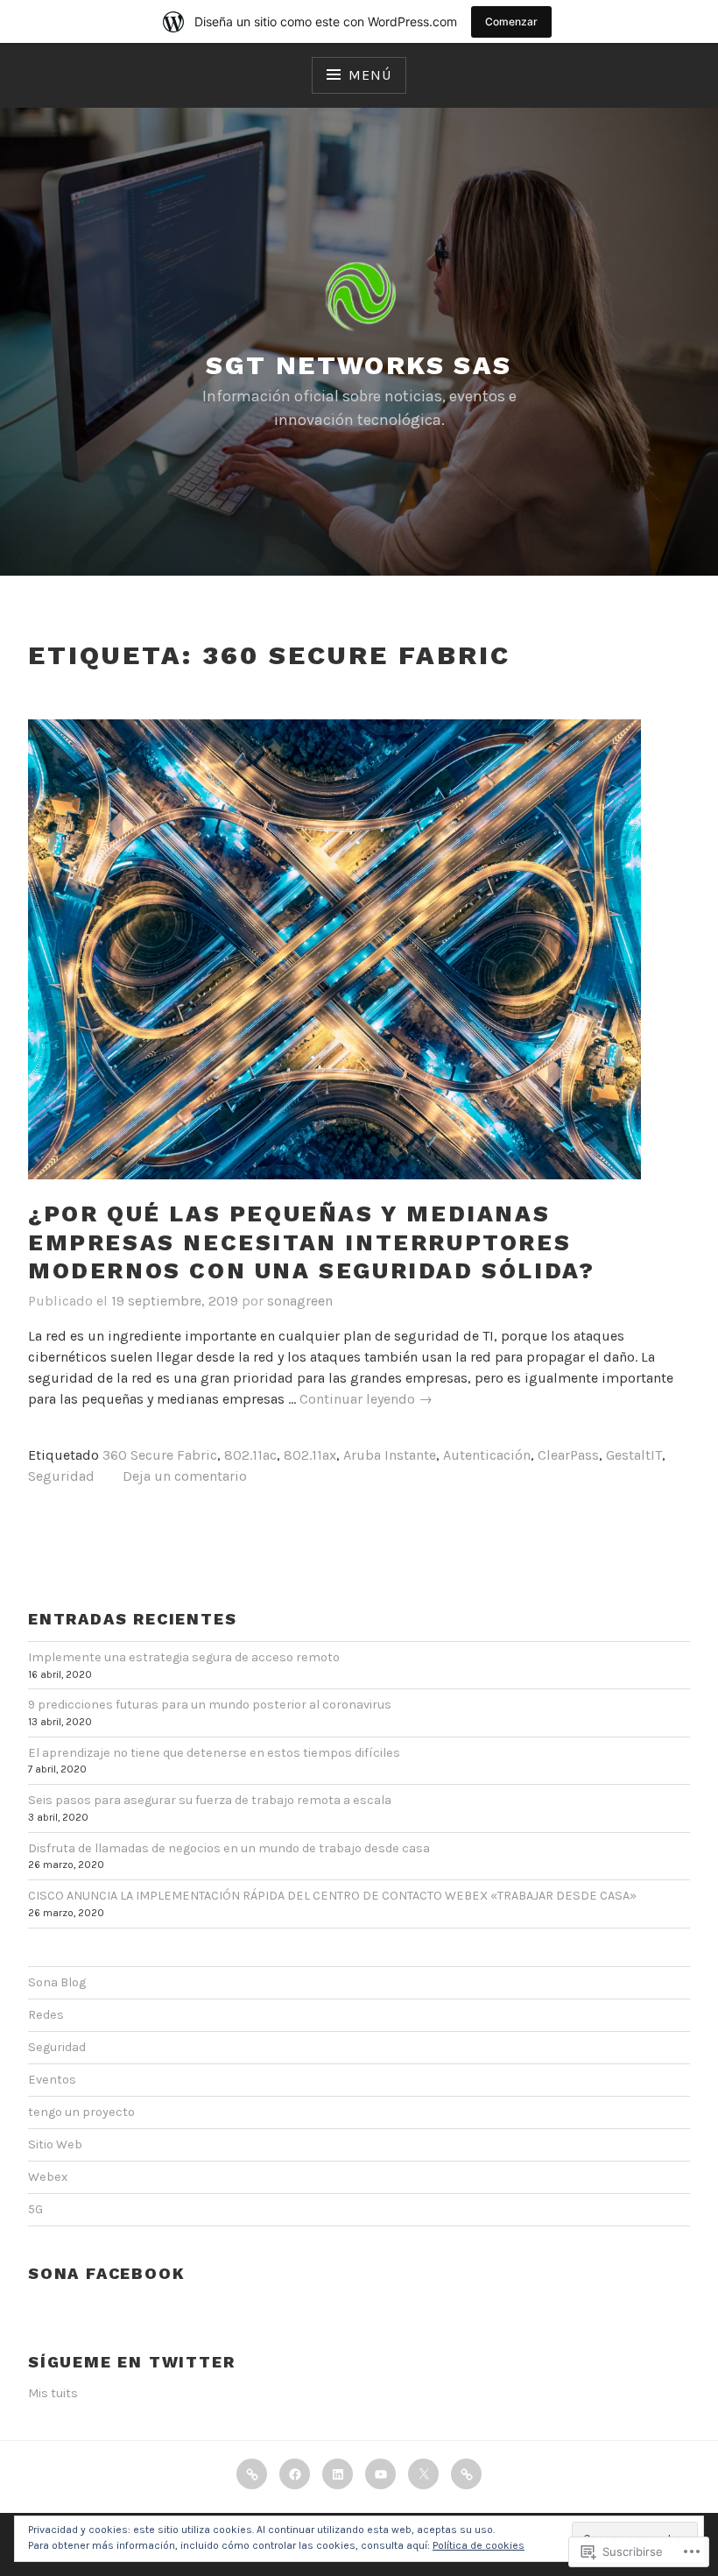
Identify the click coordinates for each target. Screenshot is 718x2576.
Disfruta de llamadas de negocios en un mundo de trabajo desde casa (229, 1848)
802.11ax (310, 1455)
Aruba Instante (390, 1455)
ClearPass (568, 1455)
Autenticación (487, 1455)
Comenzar (511, 21)
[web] (466, 2474)
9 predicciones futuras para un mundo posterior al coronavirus (210, 1705)
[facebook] (295, 2474)
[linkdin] (338, 2474)
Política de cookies (479, 2545)
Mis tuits (53, 2393)
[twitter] (423, 2474)
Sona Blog (57, 1982)
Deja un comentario (185, 1476)
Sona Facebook (106, 2273)
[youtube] (380, 2474)
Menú (370, 75)
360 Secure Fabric (160, 1455)
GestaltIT (634, 1455)
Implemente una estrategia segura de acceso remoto (184, 1657)
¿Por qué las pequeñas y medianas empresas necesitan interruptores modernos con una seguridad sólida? (311, 1242)
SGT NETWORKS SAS (359, 365)
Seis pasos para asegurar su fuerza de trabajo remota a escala (210, 1800)
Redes (46, 2015)
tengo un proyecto (81, 2112)
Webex (48, 2177)
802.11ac (250, 1455)
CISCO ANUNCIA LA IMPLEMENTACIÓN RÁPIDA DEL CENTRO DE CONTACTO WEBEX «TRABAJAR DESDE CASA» (332, 1896)
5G (35, 2209)
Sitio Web (55, 2144)
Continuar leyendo (366, 1400)
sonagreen (300, 1301)
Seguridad (61, 1476)
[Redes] (252, 2474)
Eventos (52, 2080)
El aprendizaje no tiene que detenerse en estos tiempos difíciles (214, 1753)
